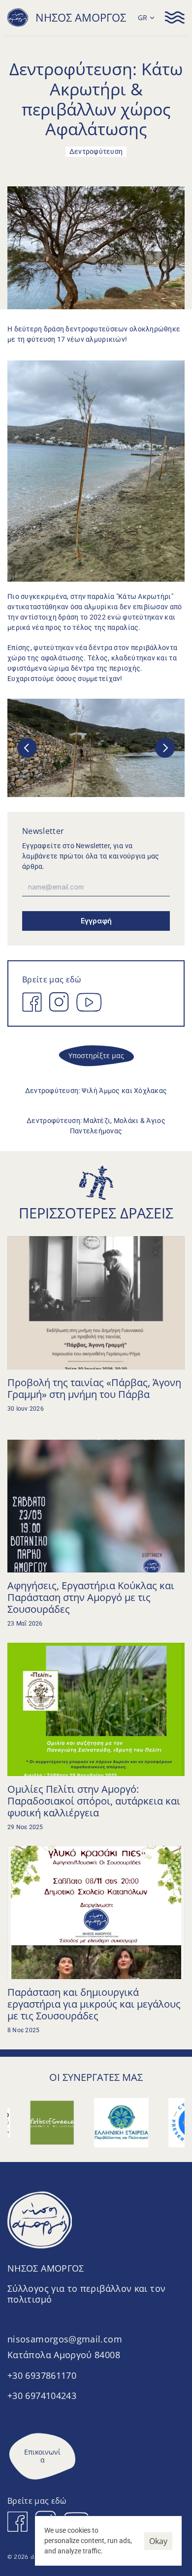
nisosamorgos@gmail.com (65, 2339)
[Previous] (27, 748)
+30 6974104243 (42, 2396)
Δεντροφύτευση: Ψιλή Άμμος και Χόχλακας (96, 1091)
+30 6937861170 (42, 2375)
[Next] (165, 748)
